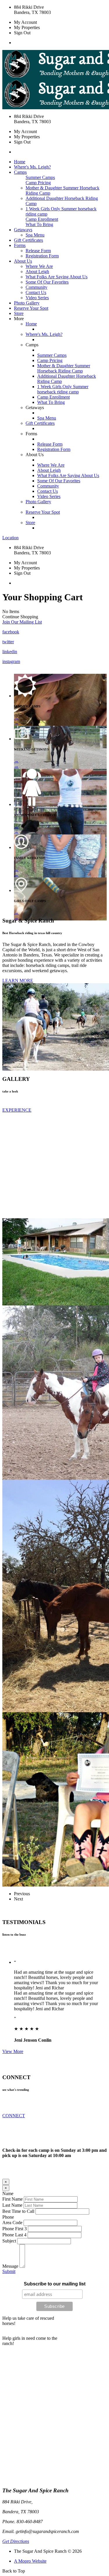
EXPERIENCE (17, 1110)
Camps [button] (20, 172)
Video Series (37, 298)
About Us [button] (23, 261)
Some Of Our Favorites (47, 282)
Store (19, 313)
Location (10, 538)
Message (10, 2266)
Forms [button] (20, 245)
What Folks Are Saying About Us (57, 277)
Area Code (12, 2223)
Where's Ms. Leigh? (32, 167)
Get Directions (16, 2541)
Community (36, 287)
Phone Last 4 (14, 2235)
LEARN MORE (18, 980)
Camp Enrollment (42, 219)
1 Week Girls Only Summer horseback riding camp (63, 389)
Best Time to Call (18, 2211)
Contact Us (36, 292)
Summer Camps (40, 177)
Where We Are (39, 266)
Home (20, 162)
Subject (9, 2241)
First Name (12, 2199)
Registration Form (42, 256)
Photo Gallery (27, 303)
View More (13, 2051)
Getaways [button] (23, 230)
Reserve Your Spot (31, 308)
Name (8, 2193)
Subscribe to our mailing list (55, 2284)
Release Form (38, 251)
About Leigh (37, 272)
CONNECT (14, 2116)
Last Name (12, 2205)
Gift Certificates (28, 240)
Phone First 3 (15, 2229)
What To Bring (39, 224)
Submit (9, 2271)
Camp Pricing (38, 183)
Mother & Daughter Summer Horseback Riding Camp (64, 368)
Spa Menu (35, 235)
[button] (22, 622)
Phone (8, 2217)
